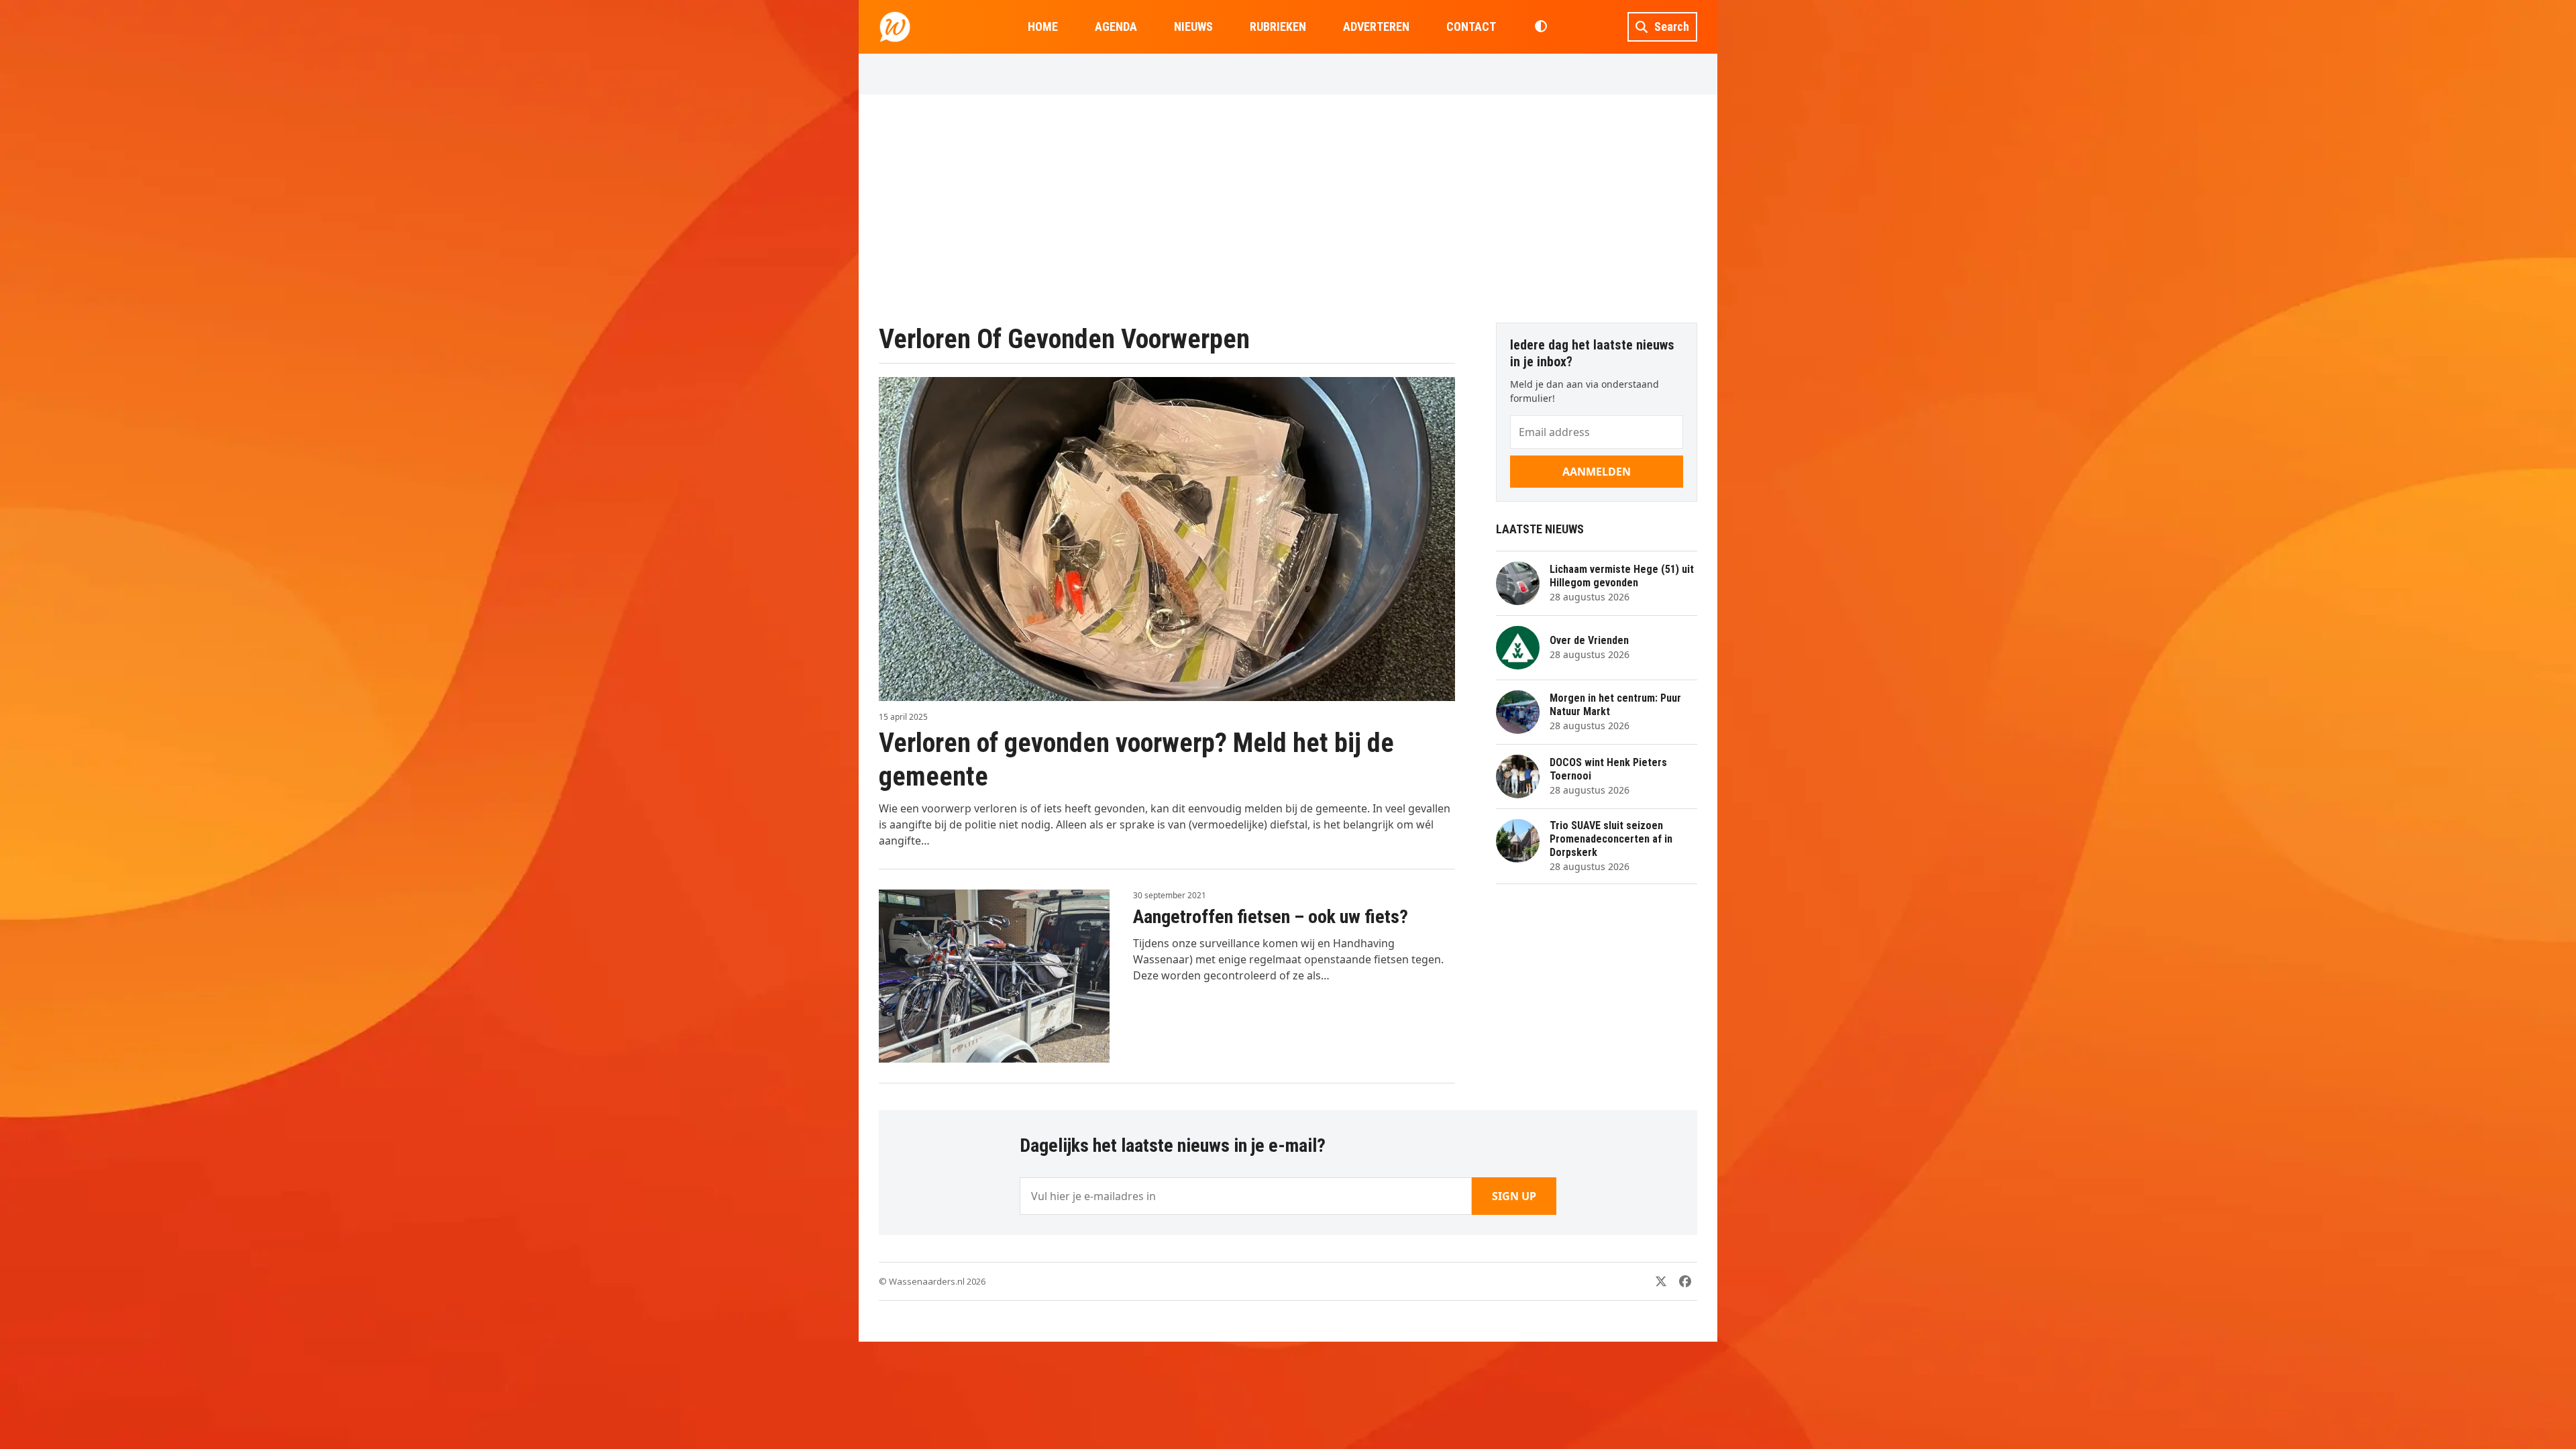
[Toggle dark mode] (1541, 27)
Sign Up (1514, 1196)
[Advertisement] (1288, 209)
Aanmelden (1597, 472)
